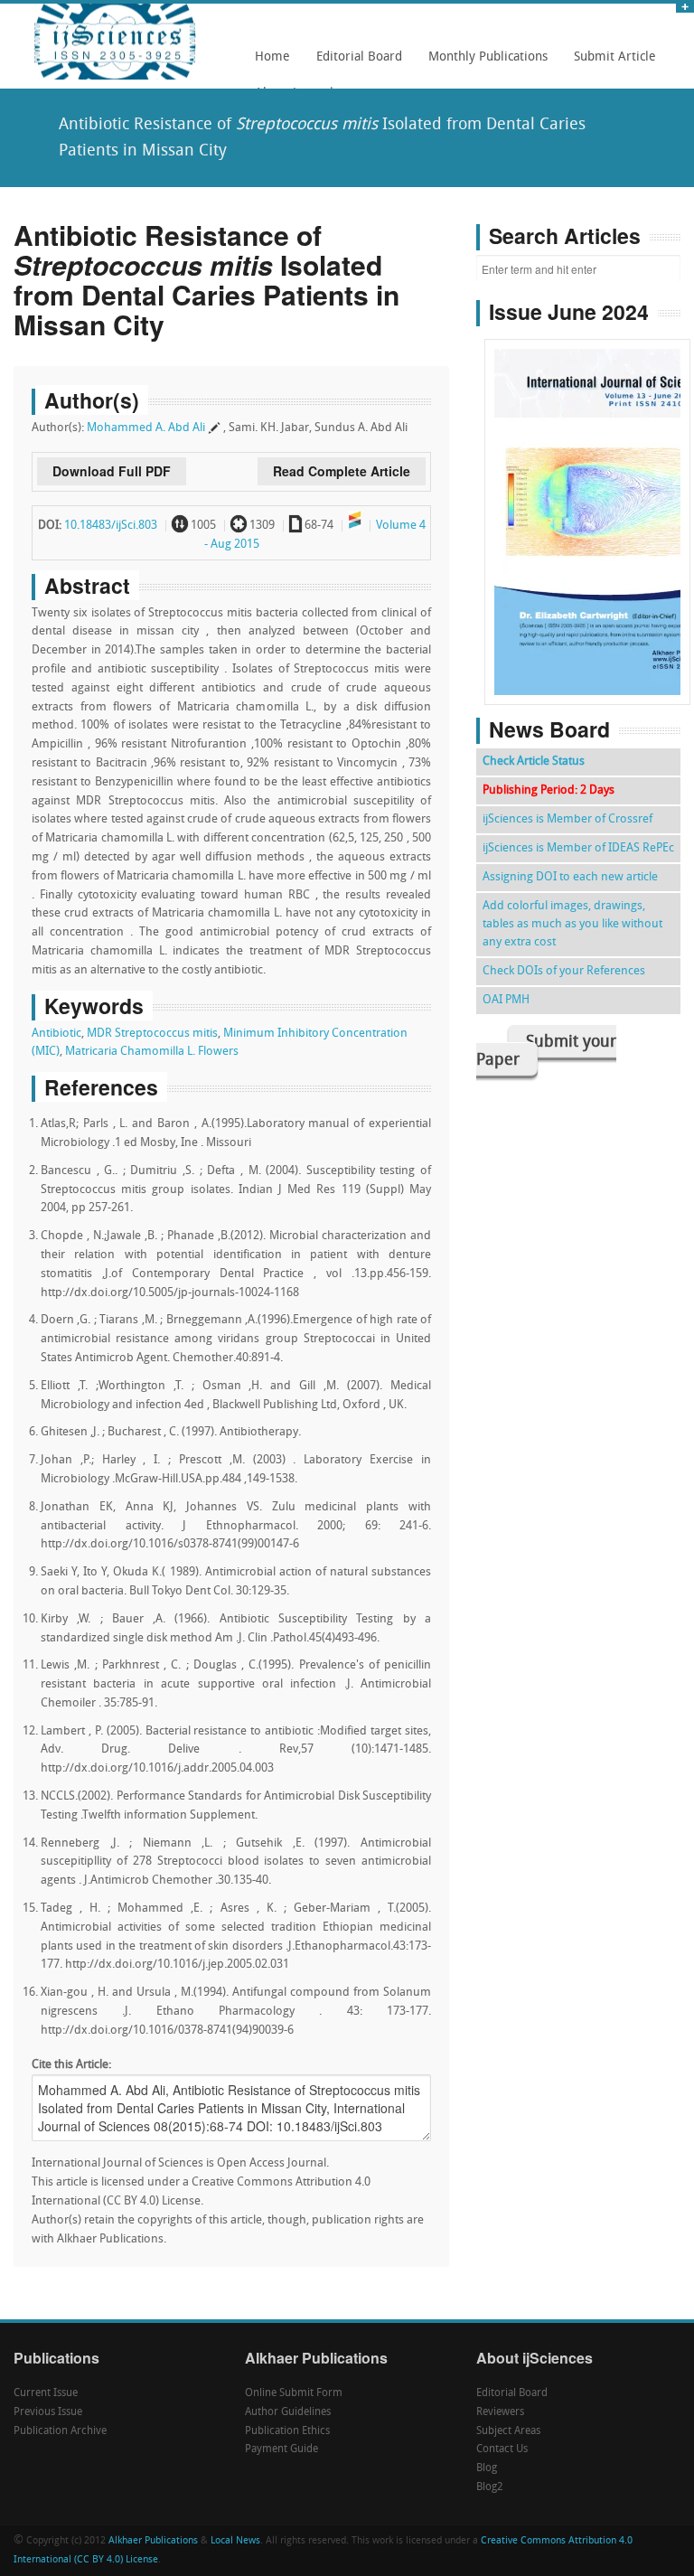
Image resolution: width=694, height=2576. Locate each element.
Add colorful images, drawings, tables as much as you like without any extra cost (572, 924)
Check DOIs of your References (564, 971)
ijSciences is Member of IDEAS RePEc (578, 848)
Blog (487, 2468)
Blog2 (490, 2487)
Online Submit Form (294, 2393)
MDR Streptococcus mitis (152, 1034)
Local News (235, 2541)
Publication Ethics (287, 2431)
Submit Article (610, 63)
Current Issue (46, 2393)
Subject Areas (508, 2431)
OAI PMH (506, 1000)
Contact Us (502, 2449)
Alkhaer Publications (153, 2541)
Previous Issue (48, 2412)
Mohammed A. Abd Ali (146, 428)
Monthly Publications (483, 63)
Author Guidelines (288, 2412)
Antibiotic (56, 1034)
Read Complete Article (342, 471)
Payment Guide (281, 2449)
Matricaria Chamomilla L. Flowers (152, 1052)
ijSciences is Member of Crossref (567, 819)
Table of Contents (588, 470)
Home (272, 57)
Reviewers (500, 2412)
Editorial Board (354, 63)
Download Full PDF (112, 471)
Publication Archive (60, 2431)
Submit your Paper (546, 1052)
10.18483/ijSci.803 (111, 526)
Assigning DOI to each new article (570, 877)
